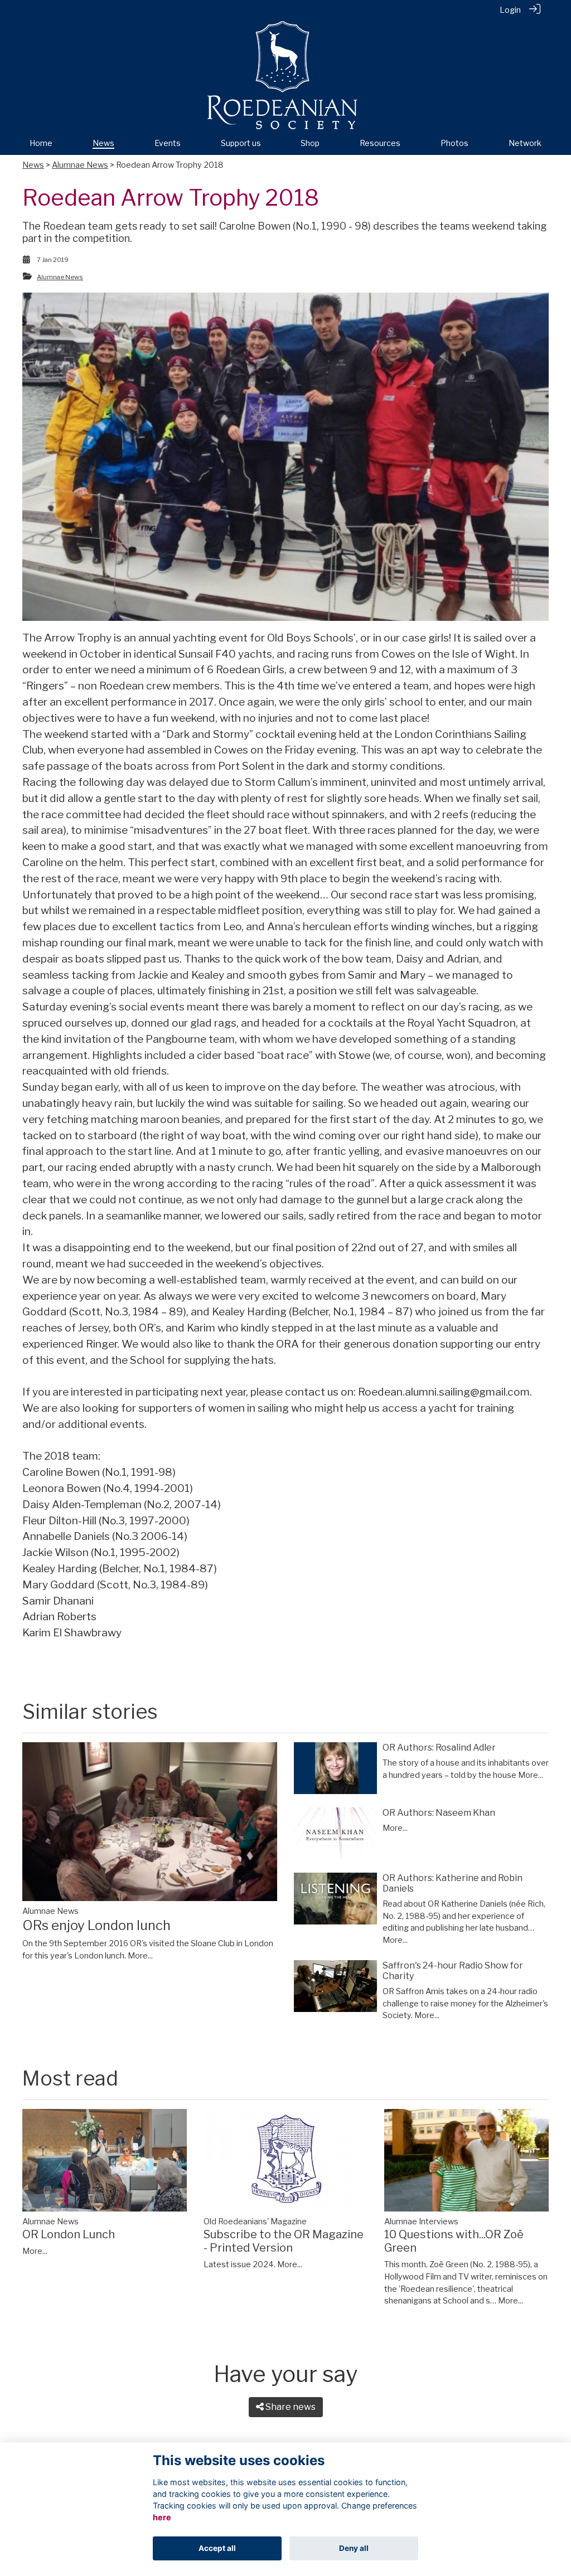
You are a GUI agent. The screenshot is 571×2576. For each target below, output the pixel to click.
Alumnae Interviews (421, 2222)
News (33, 165)
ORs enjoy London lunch (96, 1925)
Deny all (354, 2548)
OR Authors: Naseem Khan (439, 1813)
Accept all (217, 2548)
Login (510, 10)
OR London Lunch (69, 2234)
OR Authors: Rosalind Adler (439, 1748)
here (162, 2517)
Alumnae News (80, 165)
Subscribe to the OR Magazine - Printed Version (284, 2241)
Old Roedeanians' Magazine (255, 2222)
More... (140, 1956)
